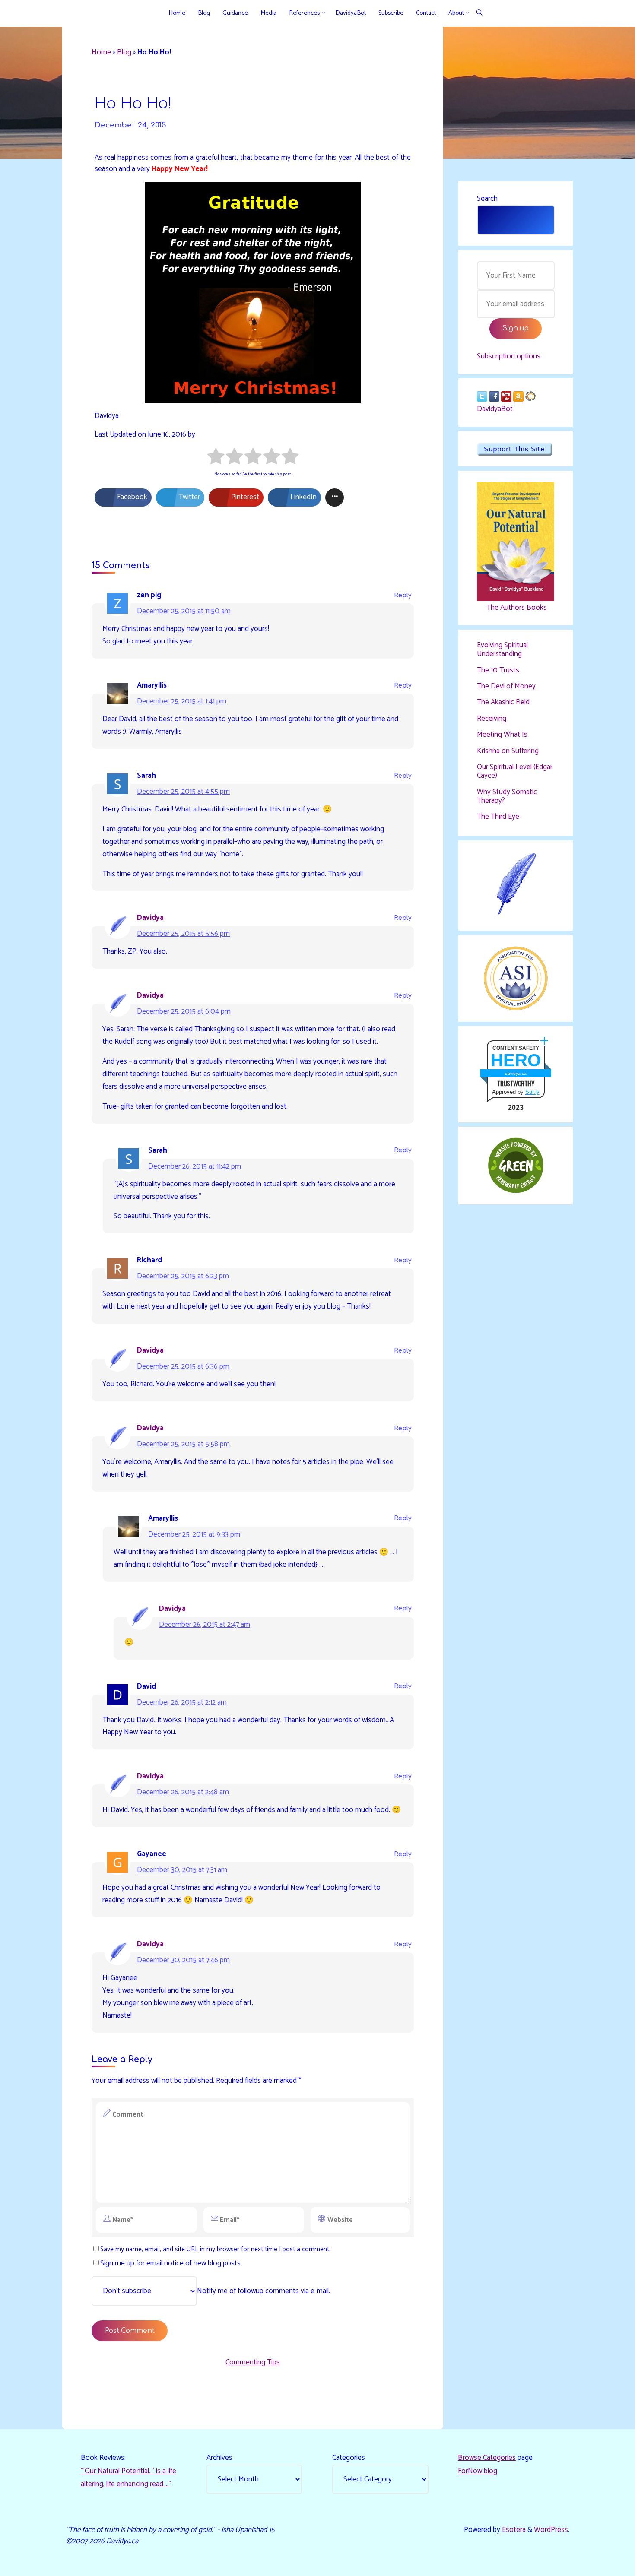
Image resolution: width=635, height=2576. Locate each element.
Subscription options (509, 356)
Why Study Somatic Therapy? (507, 796)
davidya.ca (516, 1073)
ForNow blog (478, 2471)
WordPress (551, 2530)
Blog (124, 52)
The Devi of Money (506, 686)
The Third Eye (498, 817)
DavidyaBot (495, 409)
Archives (219, 2458)
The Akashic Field (503, 702)
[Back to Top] (601, 2564)
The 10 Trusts (498, 670)
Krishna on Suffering (508, 751)
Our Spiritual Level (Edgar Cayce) (515, 771)
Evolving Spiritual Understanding (502, 650)
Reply (403, 595)
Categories (349, 2458)
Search (487, 199)
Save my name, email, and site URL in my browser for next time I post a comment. (215, 2249)
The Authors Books (516, 608)
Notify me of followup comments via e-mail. (264, 2291)
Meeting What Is (502, 735)
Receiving (492, 719)
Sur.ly (532, 1092)
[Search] (479, 13)
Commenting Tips (253, 2362)
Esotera (513, 2530)
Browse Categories (487, 2458)
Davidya (150, 918)
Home (101, 52)
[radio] (216, 458)
